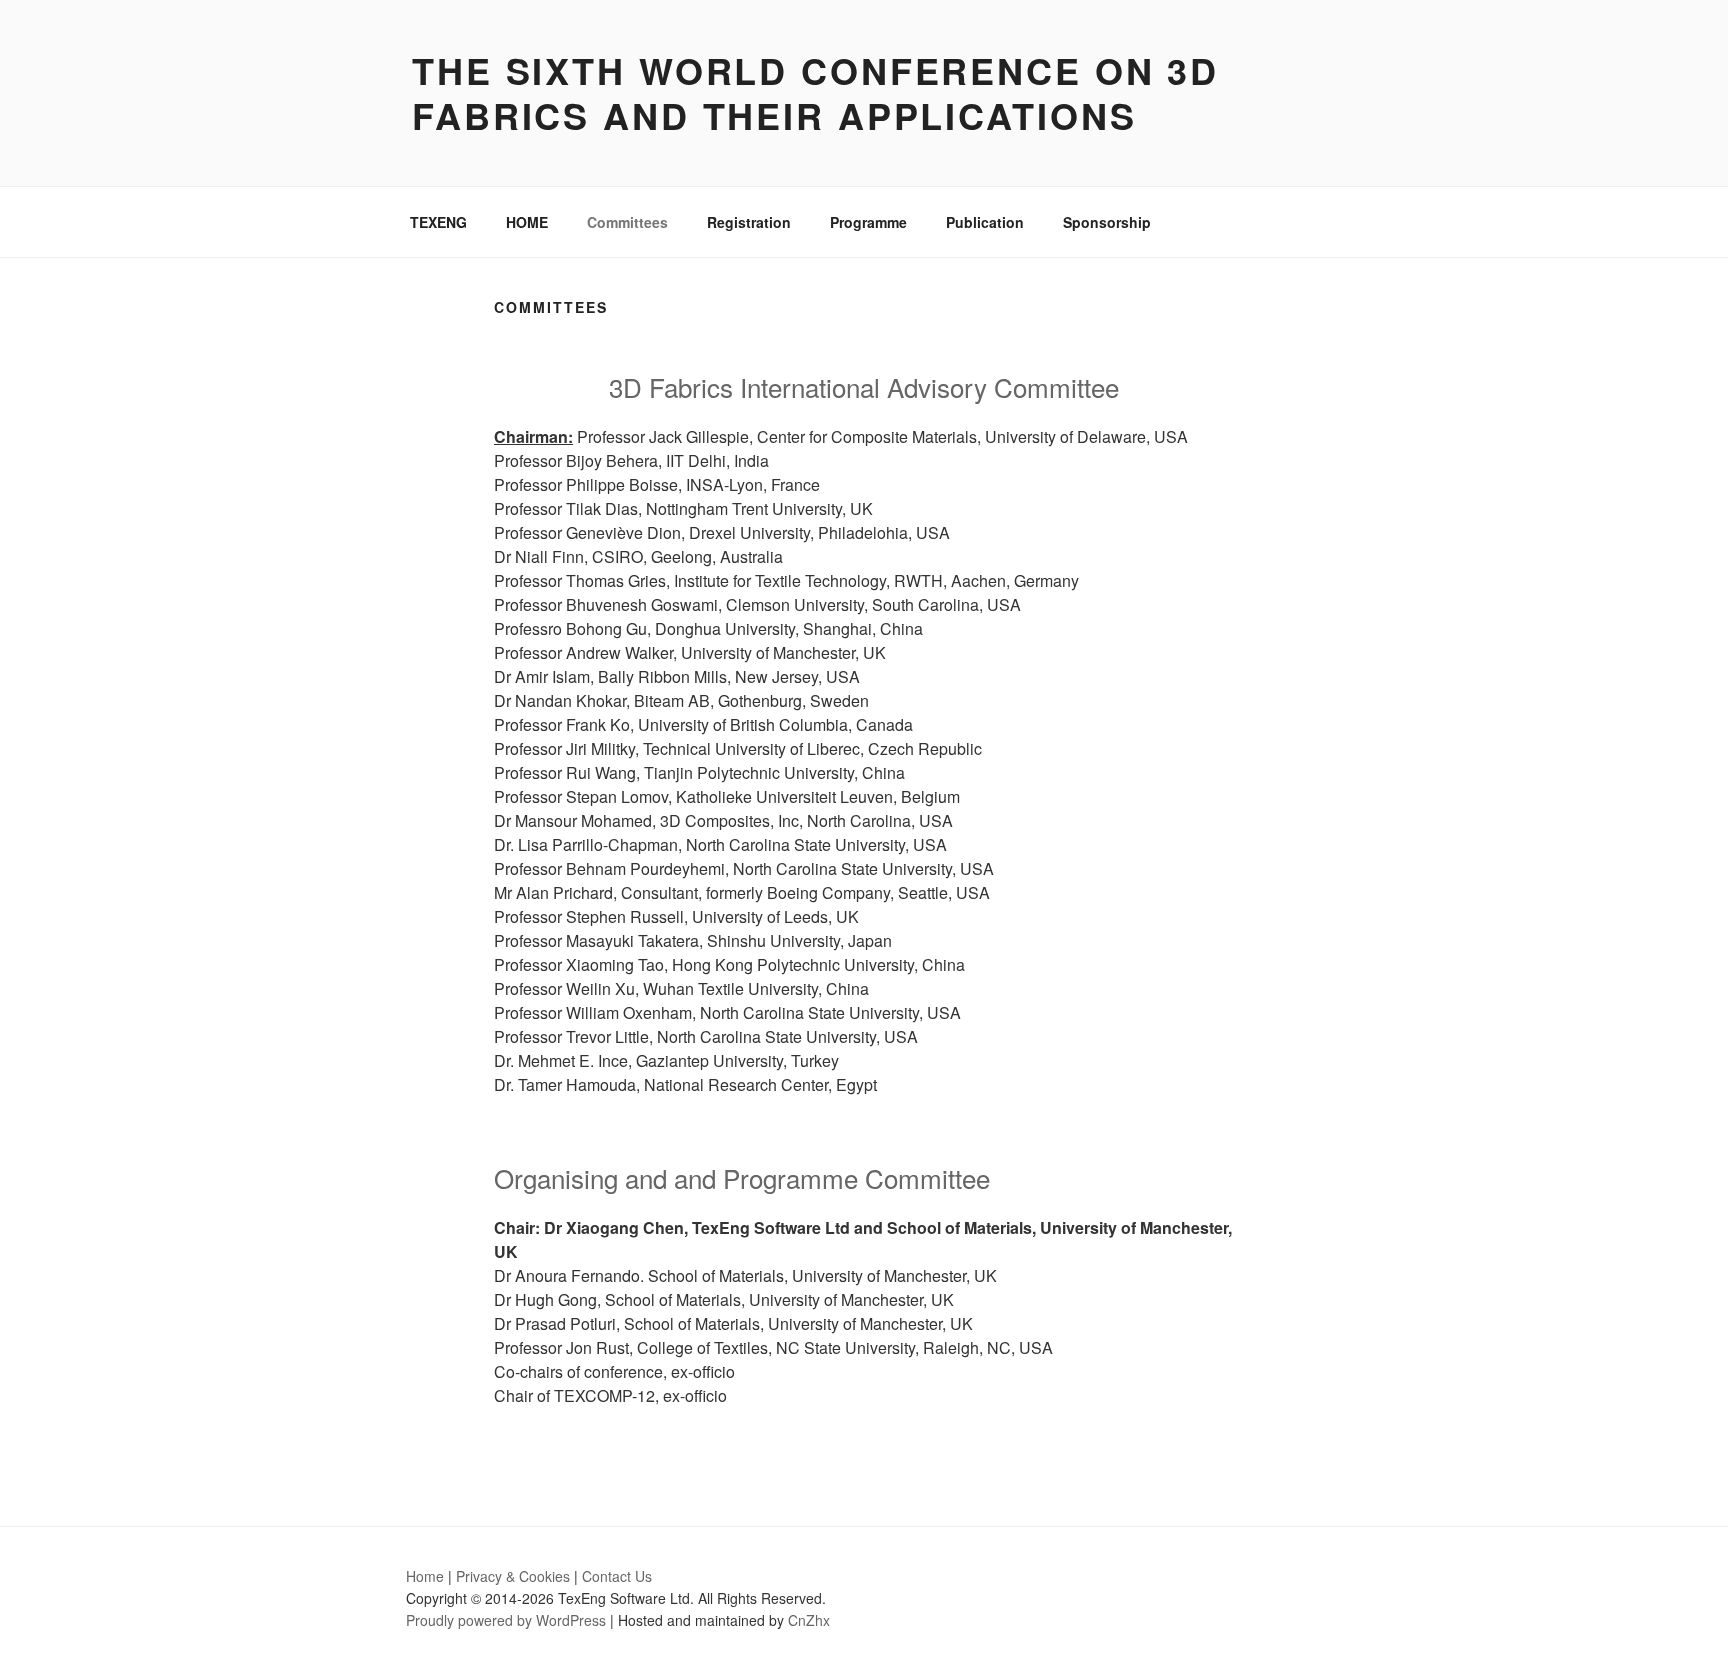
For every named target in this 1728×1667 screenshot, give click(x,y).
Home (425, 1576)
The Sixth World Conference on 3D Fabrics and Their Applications (815, 92)
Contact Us (617, 1576)
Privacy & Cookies (513, 1576)
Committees (627, 222)
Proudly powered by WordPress (506, 1620)
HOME (527, 222)
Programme (868, 222)
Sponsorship (1107, 222)
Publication (985, 222)
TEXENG (438, 222)
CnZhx (809, 1620)
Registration (749, 222)
